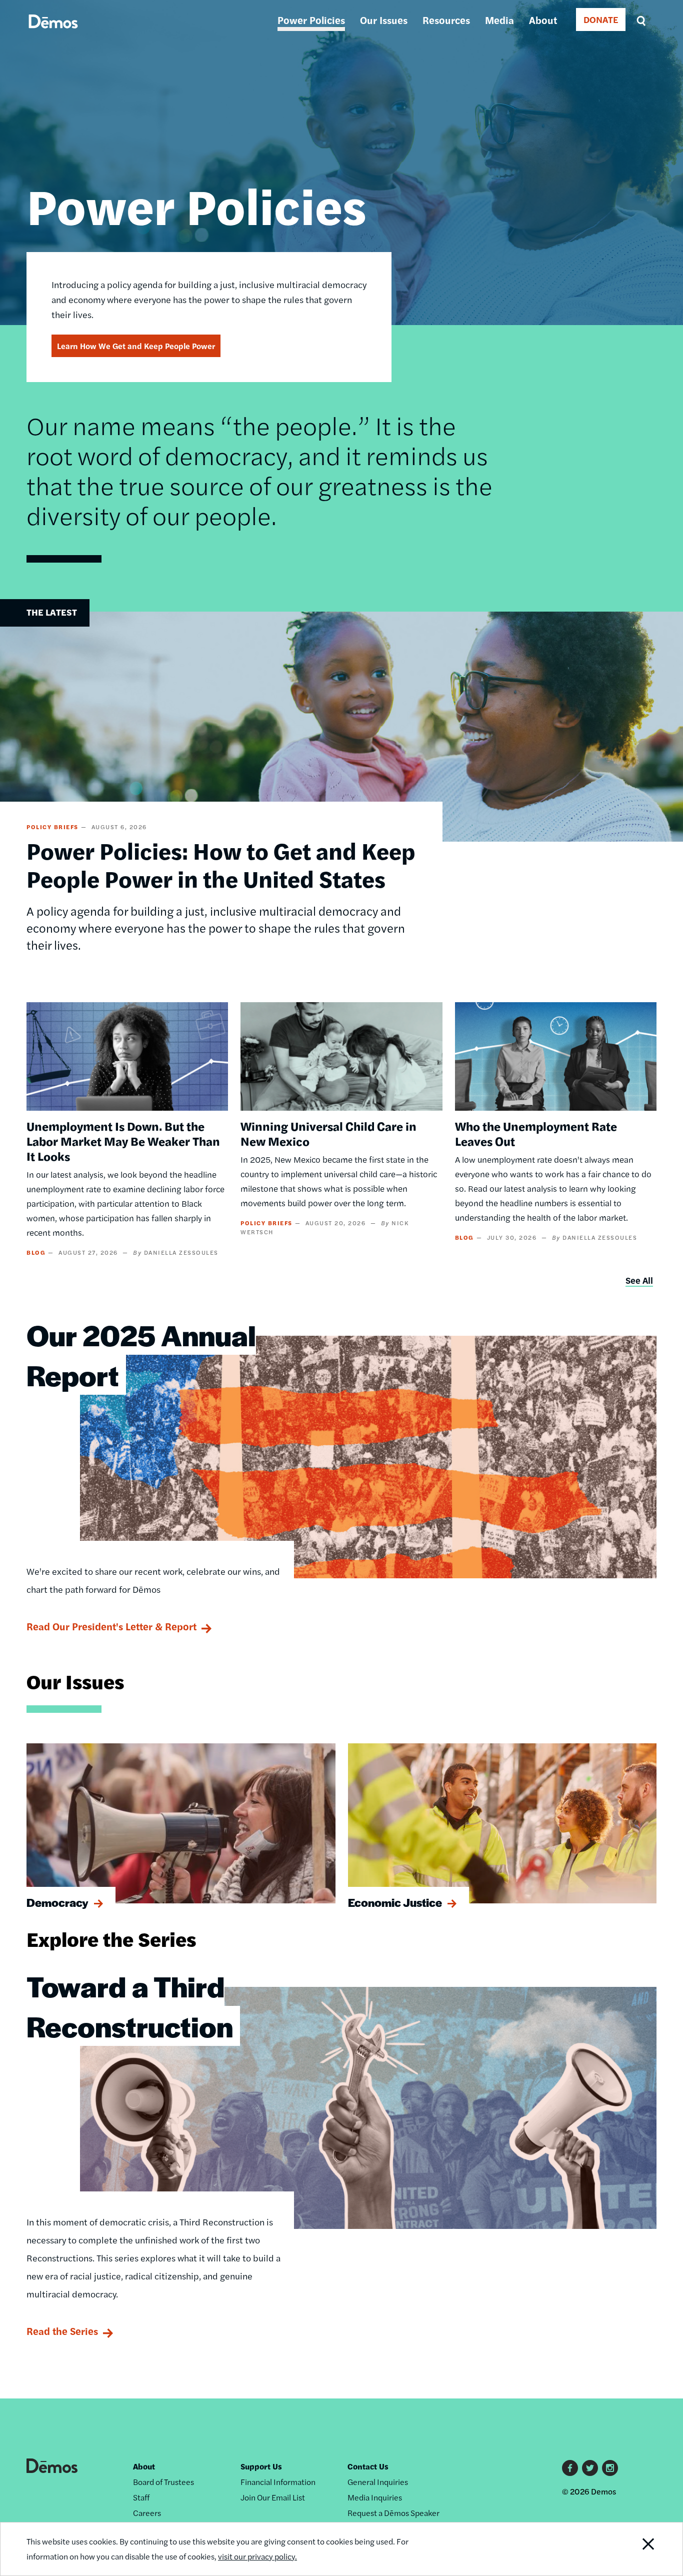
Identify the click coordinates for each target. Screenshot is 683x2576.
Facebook (570, 2468)
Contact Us (368, 2466)
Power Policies (311, 20)
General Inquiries (378, 2482)
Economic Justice (395, 1902)
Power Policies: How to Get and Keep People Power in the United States (221, 864)
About (543, 20)
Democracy (57, 1902)
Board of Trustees (163, 2482)
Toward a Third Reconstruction (130, 2006)
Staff (141, 2497)
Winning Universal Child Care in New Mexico (328, 1133)
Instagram (610, 2468)
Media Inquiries (375, 2497)
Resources (446, 20)
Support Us (261, 2466)
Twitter (590, 2468)
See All (639, 1280)
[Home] (53, 33)
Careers (147, 2513)
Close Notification (636, 2549)
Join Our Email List (273, 2497)
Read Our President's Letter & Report (111, 1626)
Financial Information (278, 2482)
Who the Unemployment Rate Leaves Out (536, 1133)
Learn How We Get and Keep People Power (136, 346)
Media (499, 20)
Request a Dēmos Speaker (393, 2513)
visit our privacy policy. (257, 2556)
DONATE (601, 19)
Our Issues (384, 20)
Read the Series (62, 2331)
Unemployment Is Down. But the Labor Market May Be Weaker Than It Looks (123, 1141)
